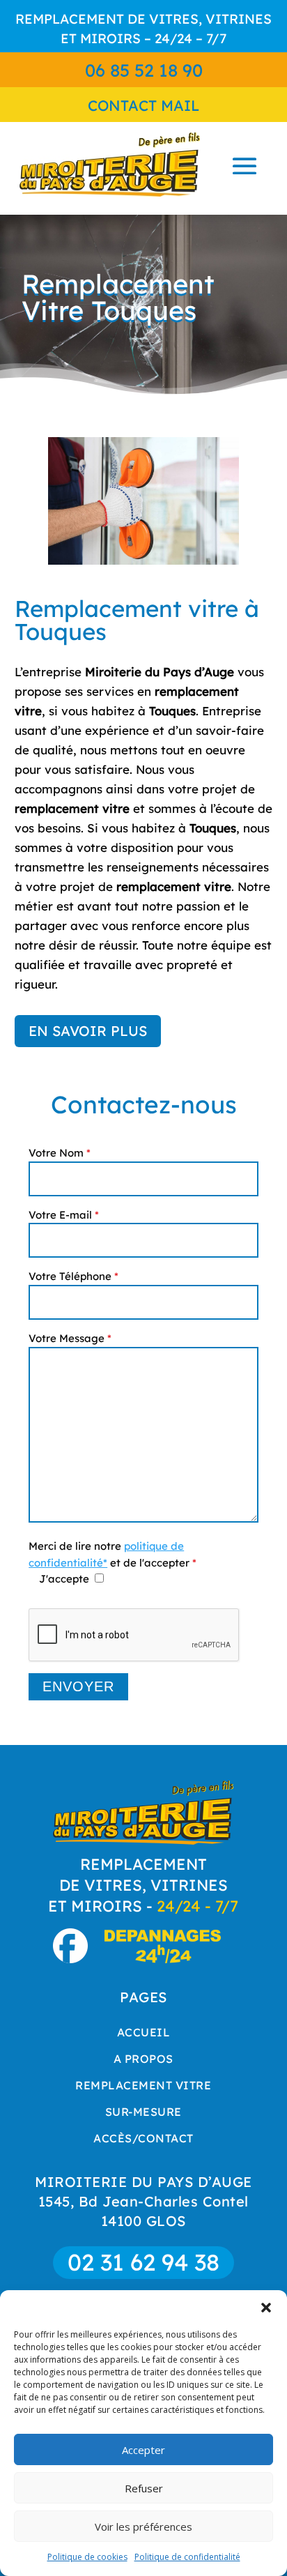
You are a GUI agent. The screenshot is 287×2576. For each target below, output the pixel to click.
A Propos (143, 2059)
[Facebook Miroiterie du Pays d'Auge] (77, 1958)
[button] (266, 2308)
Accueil (144, 2032)
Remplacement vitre (143, 2085)
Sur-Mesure (143, 2112)
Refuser (144, 2488)
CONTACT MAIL (144, 105)
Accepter (143, 2450)
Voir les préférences (143, 2527)
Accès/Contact (143, 2138)
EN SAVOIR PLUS (88, 1031)
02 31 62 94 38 (143, 2262)
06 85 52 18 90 (144, 70)
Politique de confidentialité (187, 2557)
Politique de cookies (87, 2557)
